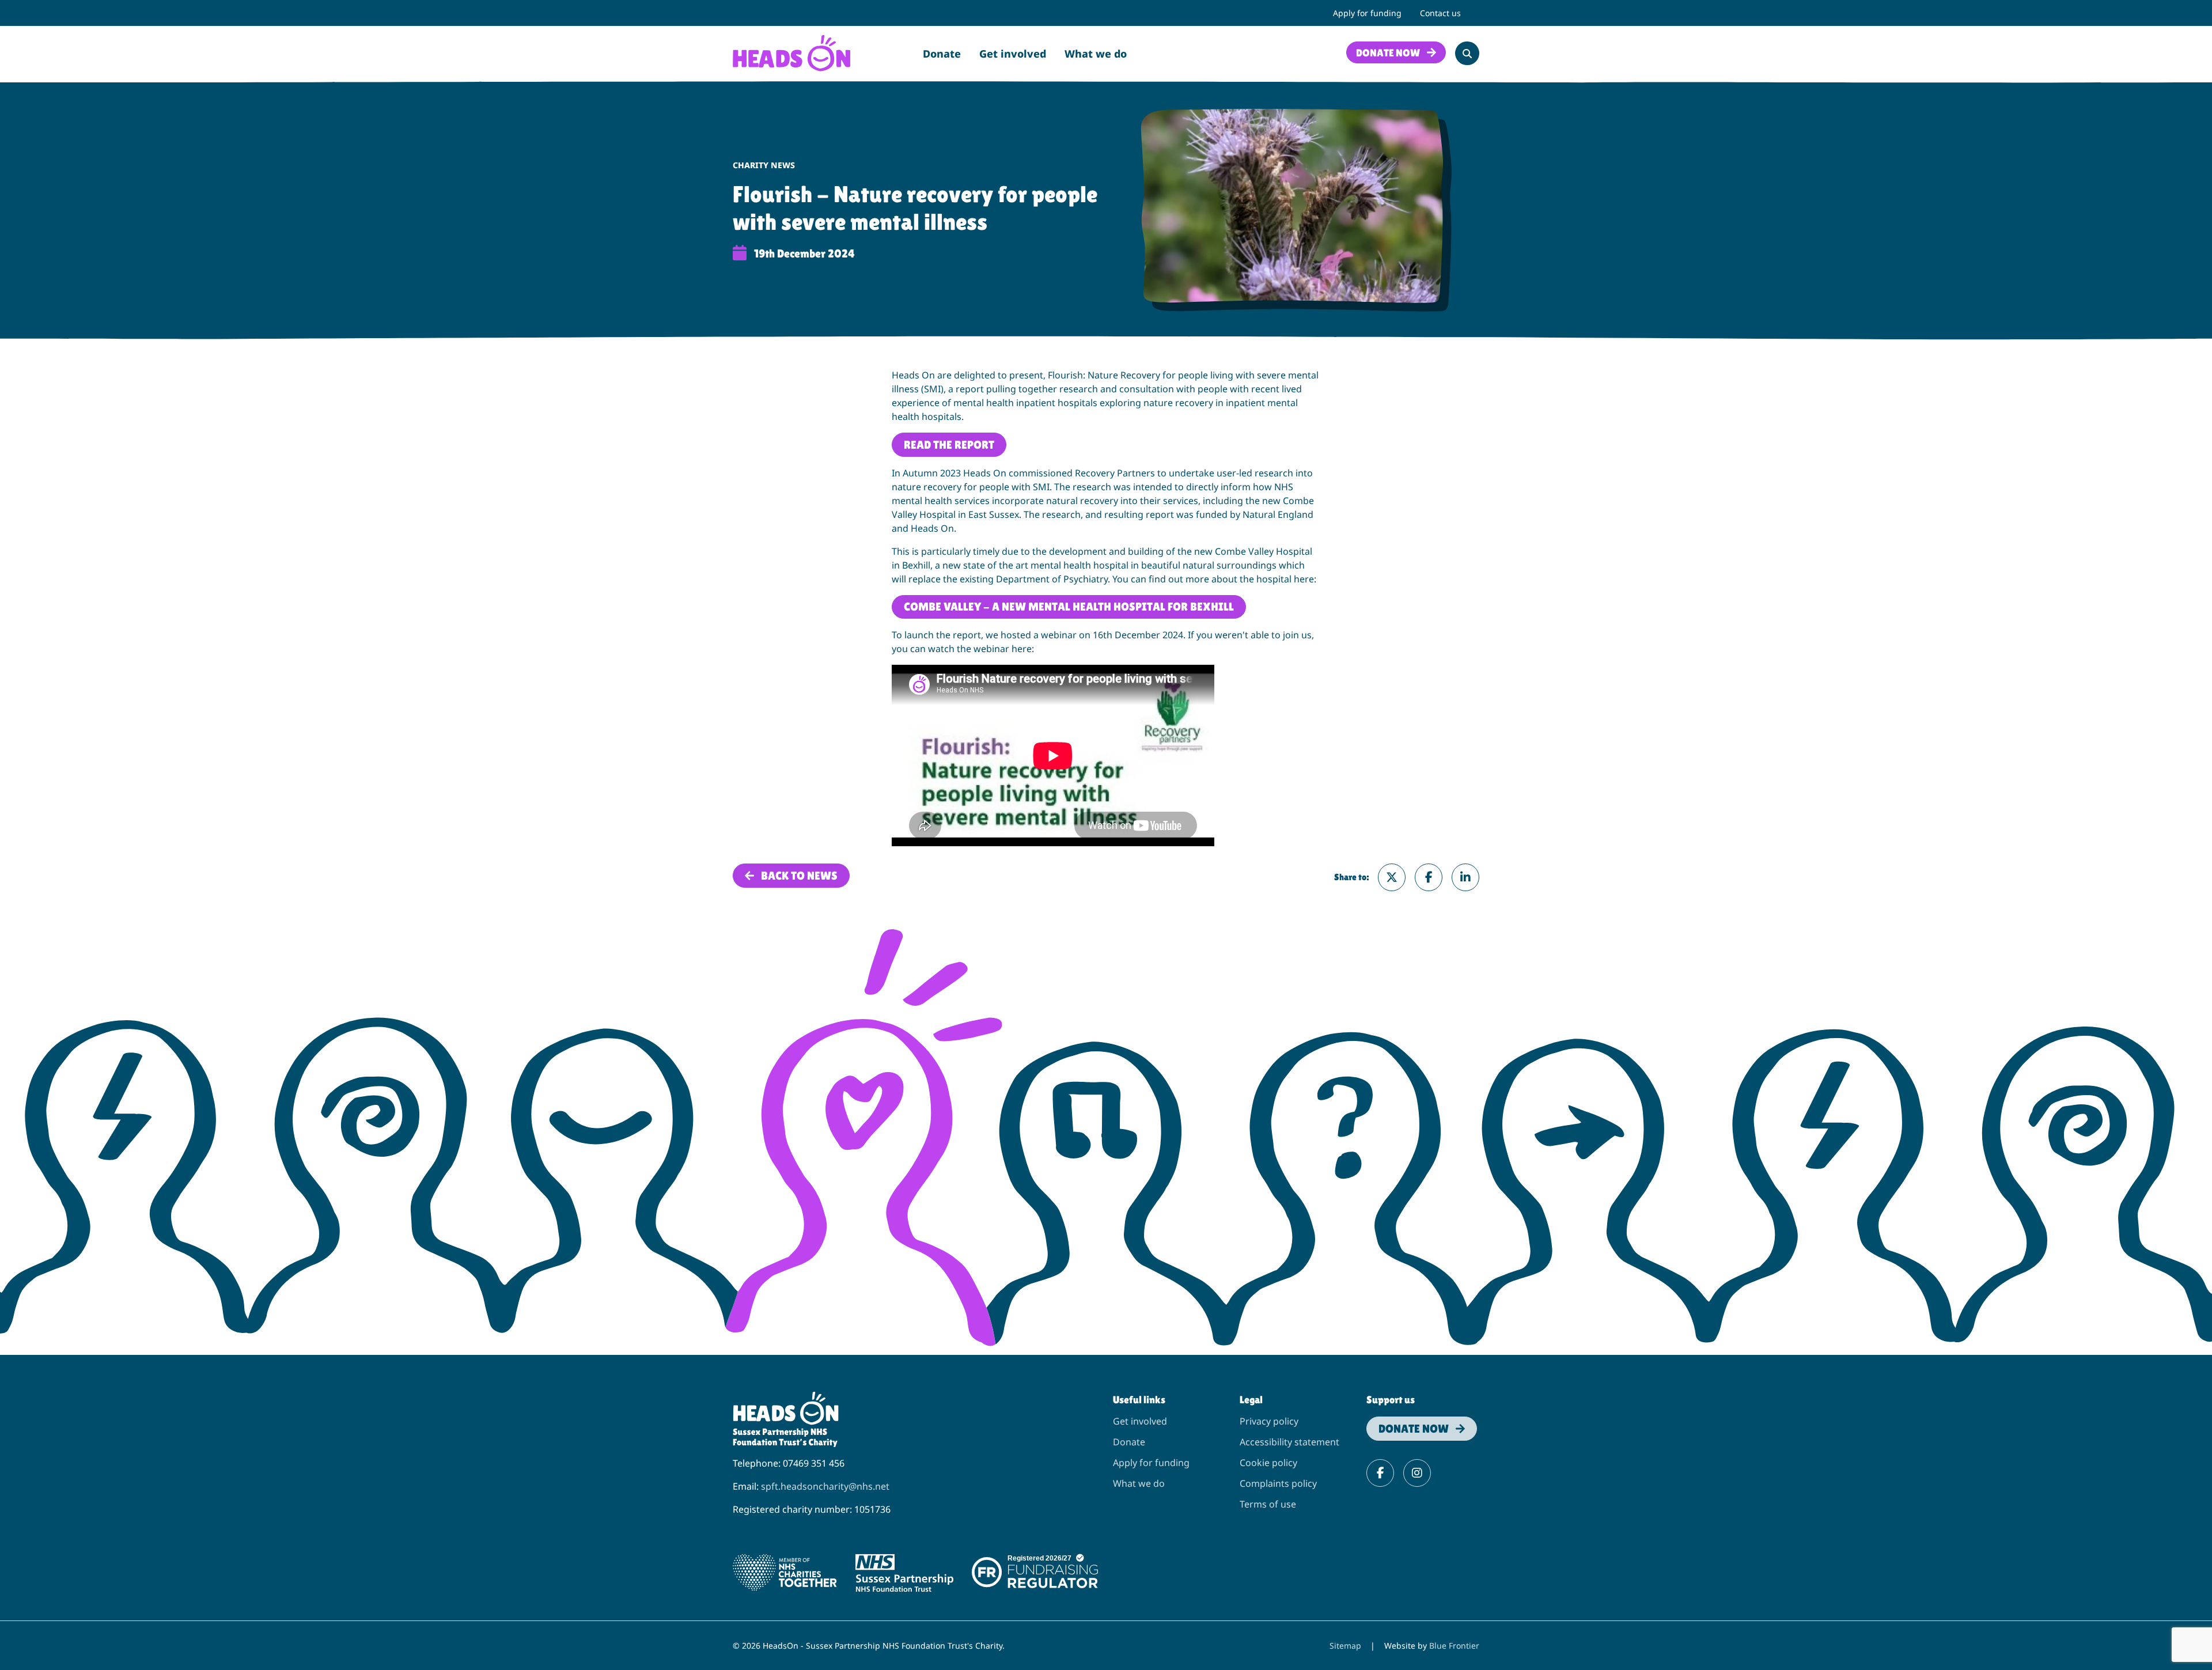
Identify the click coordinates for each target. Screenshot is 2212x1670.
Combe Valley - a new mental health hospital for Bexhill (1069, 607)
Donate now (1388, 53)
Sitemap (1345, 1646)
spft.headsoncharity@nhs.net (825, 1486)
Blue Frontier (1454, 1646)
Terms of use (1268, 1504)
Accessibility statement (1289, 1442)
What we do (1096, 54)
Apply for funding (1367, 13)
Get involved (1013, 54)
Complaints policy (1278, 1483)
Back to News (799, 876)
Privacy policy (1269, 1421)
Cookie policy (1268, 1463)
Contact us (1440, 13)
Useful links (1139, 1400)
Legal (1251, 1400)
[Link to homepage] (791, 52)
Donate (942, 54)
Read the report (949, 445)
